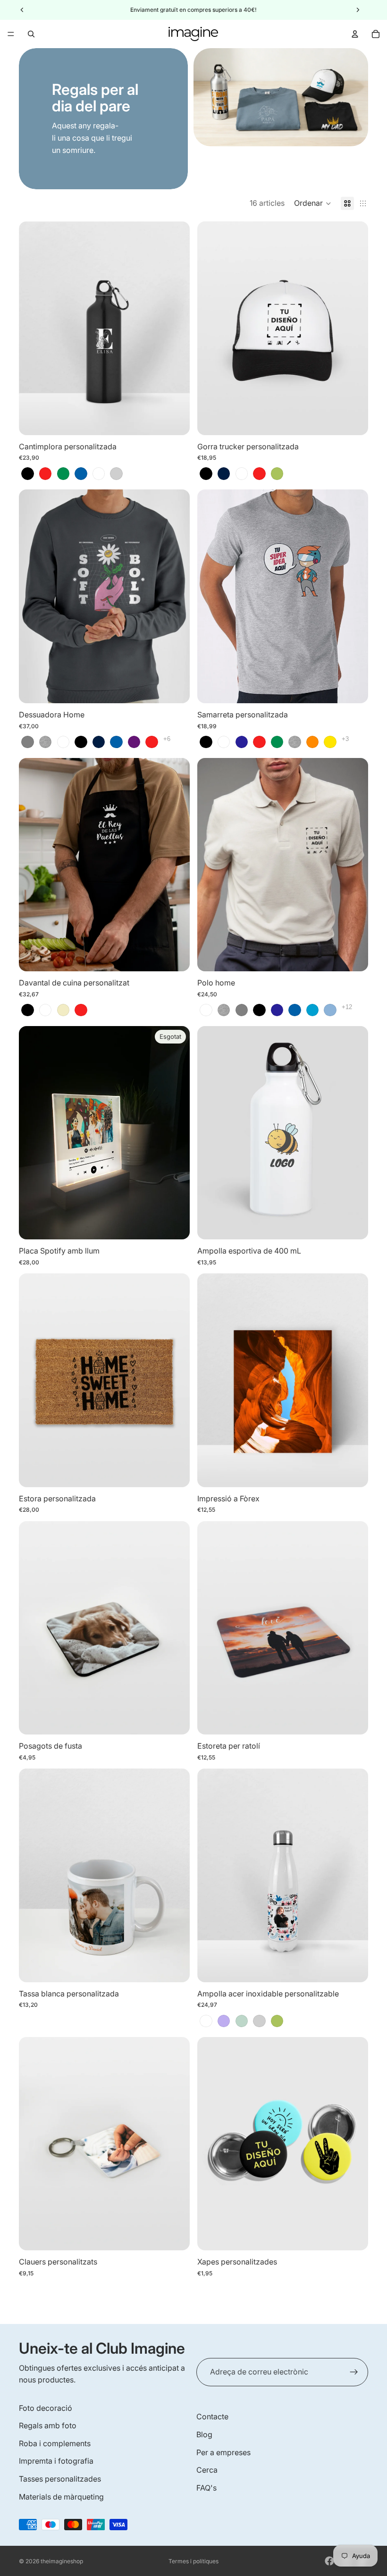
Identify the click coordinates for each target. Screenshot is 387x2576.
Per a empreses (223, 2452)
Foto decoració (46, 2408)
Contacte (212, 2416)
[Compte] (355, 34)
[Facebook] (329, 2561)
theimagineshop (62, 2561)
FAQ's (206, 2488)
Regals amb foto (48, 2425)
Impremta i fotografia (56, 2461)
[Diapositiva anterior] (33, 328)
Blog (204, 2434)
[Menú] (11, 34)
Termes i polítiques (193, 2561)
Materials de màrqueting (61, 2497)
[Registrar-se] (354, 2372)
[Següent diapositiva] (176, 328)
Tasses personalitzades (60, 2479)
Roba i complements (55, 2443)
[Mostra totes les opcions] (167, 739)
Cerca (207, 2470)
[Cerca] (31, 34)
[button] (313, 203)
